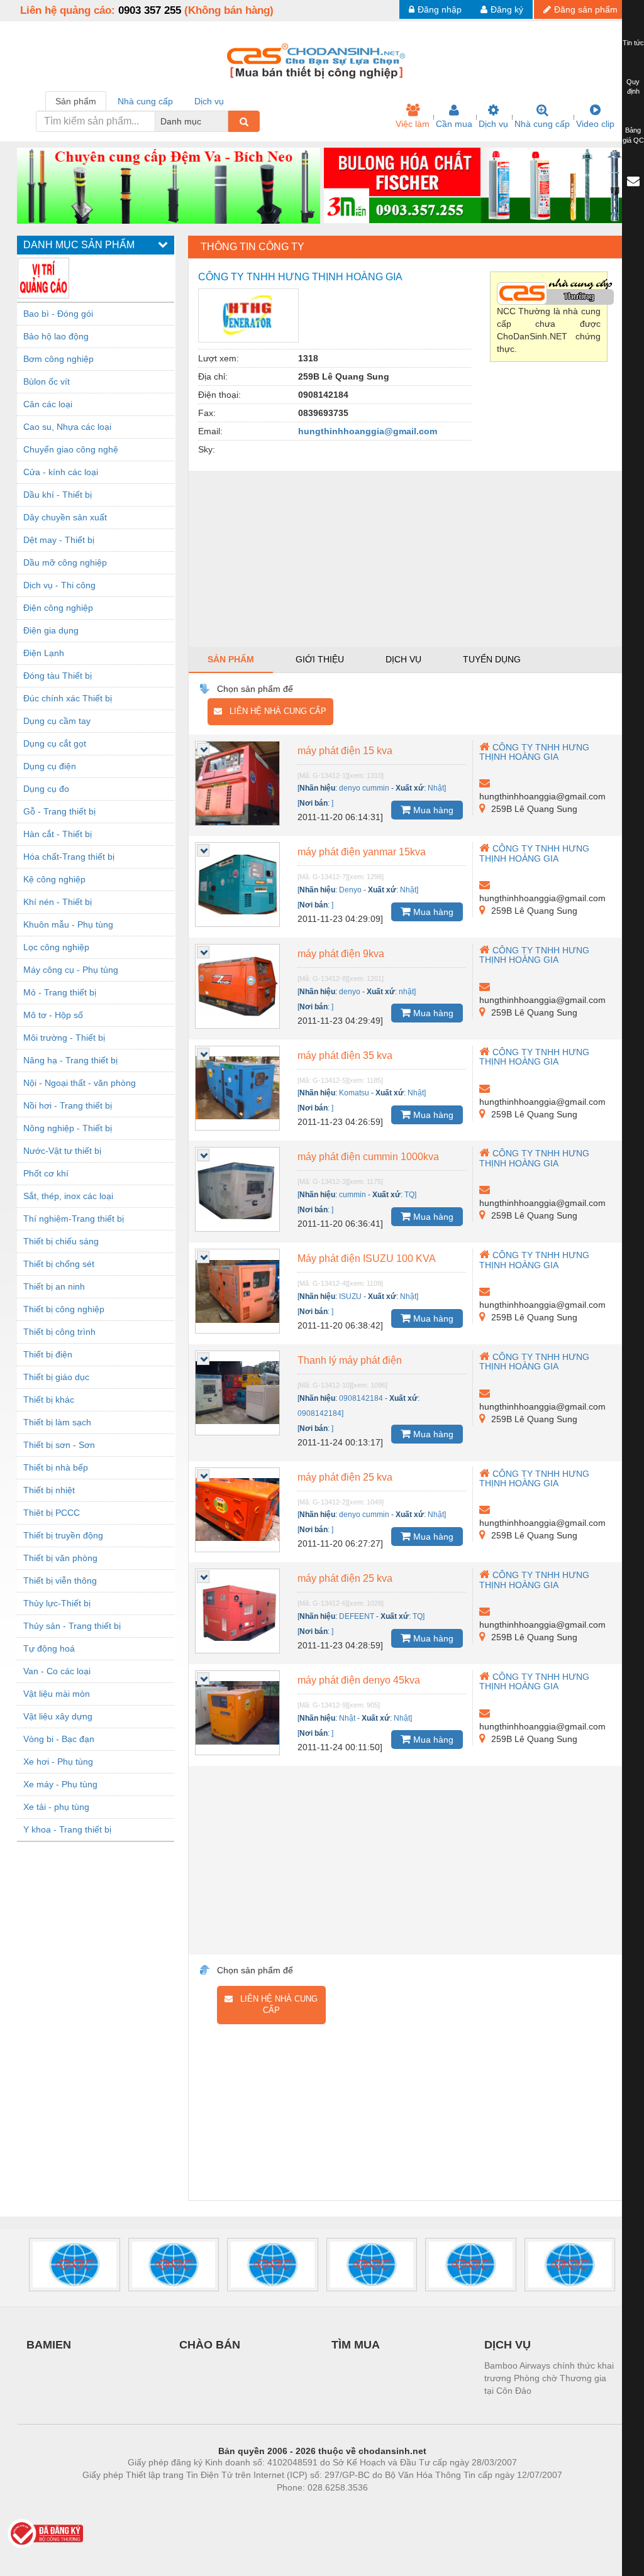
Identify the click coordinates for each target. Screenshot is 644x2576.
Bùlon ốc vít (47, 381)
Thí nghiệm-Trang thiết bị (74, 1219)
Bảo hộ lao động (56, 336)
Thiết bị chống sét (59, 1264)
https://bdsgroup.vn (306, 2506)
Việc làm (413, 124)
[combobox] (225, 121)
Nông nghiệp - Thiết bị (68, 1128)
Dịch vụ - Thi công (59, 585)
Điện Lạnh (44, 653)
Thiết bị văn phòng (60, 1558)
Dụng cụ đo (46, 789)
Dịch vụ (493, 124)
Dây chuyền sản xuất (65, 517)
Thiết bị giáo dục (56, 1377)
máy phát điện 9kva (341, 954)
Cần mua (454, 124)
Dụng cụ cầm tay (57, 721)
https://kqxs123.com (384, 2506)
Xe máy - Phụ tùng (60, 1784)
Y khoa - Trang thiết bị (67, 1829)
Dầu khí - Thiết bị (58, 495)
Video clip (595, 124)
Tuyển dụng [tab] (492, 659)
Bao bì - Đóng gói (58, 314)
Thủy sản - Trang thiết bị (72, 1626)
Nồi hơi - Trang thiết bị (68, 1105)
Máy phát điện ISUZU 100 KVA (367, 1258)
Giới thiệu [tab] (320, 659)
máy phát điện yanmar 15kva (362, 852)
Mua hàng (432, 810)
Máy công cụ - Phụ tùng (71, 970)
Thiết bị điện (48, 1354)
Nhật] (437, 788)
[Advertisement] (408, 559)
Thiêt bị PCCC (52, 1513)
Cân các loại (48, 404)
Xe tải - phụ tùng (56, 1807)
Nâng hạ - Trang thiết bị (70, 1060)
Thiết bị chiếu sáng (61, 1241)
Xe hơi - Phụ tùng (58, 1762)
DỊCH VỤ (508, 2345)
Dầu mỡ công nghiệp (65, 562)
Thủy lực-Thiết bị (57, 1603)
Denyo (350, 890)
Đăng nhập (440, 9)
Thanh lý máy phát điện (350, 1360)
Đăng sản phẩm (586, 9)
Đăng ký (507, 9)
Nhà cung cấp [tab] (145, 101)
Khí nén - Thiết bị (58, 902)
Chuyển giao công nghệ (71, 449)
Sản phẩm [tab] (76, 101)
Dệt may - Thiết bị (59, 540)
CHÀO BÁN (210, 2345)
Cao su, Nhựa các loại (67, 427)
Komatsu (354, 1093)
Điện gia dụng (51, 630)
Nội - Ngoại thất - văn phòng (80, 1083)
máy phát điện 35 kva (345, 1055)
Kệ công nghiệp (54, 879)
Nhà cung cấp (542, 124)
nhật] (407, 992)
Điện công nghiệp (58, 608)
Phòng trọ (240, 2506)
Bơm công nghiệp (58, 359)
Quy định (633, 87)
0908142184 (361, 1398)
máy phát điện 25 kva (345, 1477)
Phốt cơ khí (46, 1173)
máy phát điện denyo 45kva (359, 1680)
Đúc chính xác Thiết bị (68, 698)
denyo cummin (364, 788)
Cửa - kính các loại (61, 472)
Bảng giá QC (633, 135)
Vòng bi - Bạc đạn (59, 1739)
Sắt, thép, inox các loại (68, 1196)
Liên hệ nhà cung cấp (274, 711)
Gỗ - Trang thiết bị (59, 811)
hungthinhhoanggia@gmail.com (368, 431)
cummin (353, 1195)
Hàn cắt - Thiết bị (58, 834)
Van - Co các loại (57, 1671)
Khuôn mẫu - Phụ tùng (68, 924)
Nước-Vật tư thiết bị (62, 1151)
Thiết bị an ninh (54, 1286)
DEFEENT (357, 1616)
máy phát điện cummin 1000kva (368, 1157)
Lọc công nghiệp (56, 947)
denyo (350, 992)
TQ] (410, 1195)
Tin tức (633, 43)
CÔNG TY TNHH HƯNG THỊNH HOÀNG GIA (534, 752)
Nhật (347, 1718)
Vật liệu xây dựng (58, 1716)
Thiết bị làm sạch (57, 1422)
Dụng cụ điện (50, 766)
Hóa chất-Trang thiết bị (69, 857)
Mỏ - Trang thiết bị (60, 992)
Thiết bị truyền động (63, 1535)
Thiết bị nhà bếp (56, 1467)
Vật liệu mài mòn (57, 1694)
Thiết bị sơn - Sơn (59, 1445)
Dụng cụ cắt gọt (55, 743)
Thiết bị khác (49, 1400)
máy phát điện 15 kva (345, 751)
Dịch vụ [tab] (209, 101)
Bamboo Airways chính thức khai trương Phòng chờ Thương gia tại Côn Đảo (549, 2378)
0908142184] (320, 1413)
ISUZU (350, 1296)
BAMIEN (49, 2345)
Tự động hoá (49, 1648)
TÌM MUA (356, 2345)
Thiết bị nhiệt (49, 1490)
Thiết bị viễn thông (60, 1581)
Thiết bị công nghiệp (64, 1309)
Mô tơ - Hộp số (53, 1015)
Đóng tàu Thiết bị (58, 676)
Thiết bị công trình (59, 1332)
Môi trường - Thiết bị (64, 1038)
